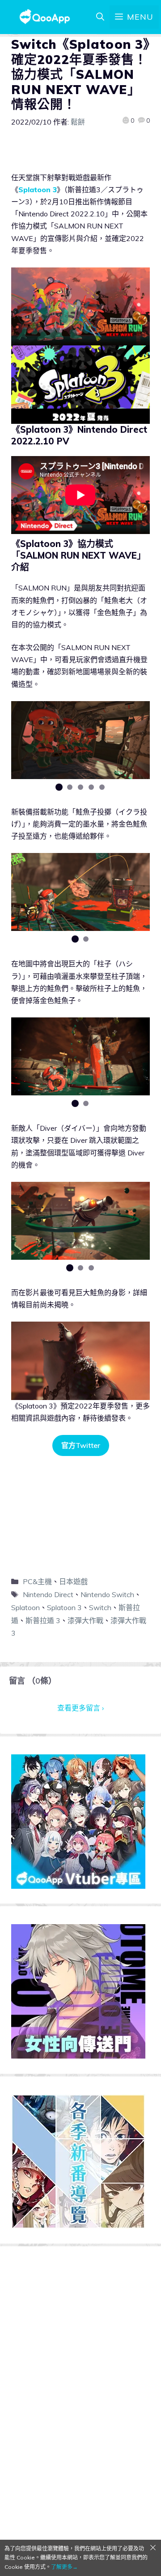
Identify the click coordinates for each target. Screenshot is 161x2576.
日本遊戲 (73, 1581)
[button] (59, 787)
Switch (100, 1607)
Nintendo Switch (107, 1594)
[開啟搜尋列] (100, 17)
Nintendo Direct (48, 1594)
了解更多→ (64, 2567)
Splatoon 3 (38, 190)
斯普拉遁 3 (43, 1620)
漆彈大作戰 (85, 1620)
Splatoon (25, 1607)
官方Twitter (81, 1445)
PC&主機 (37, 1581)
